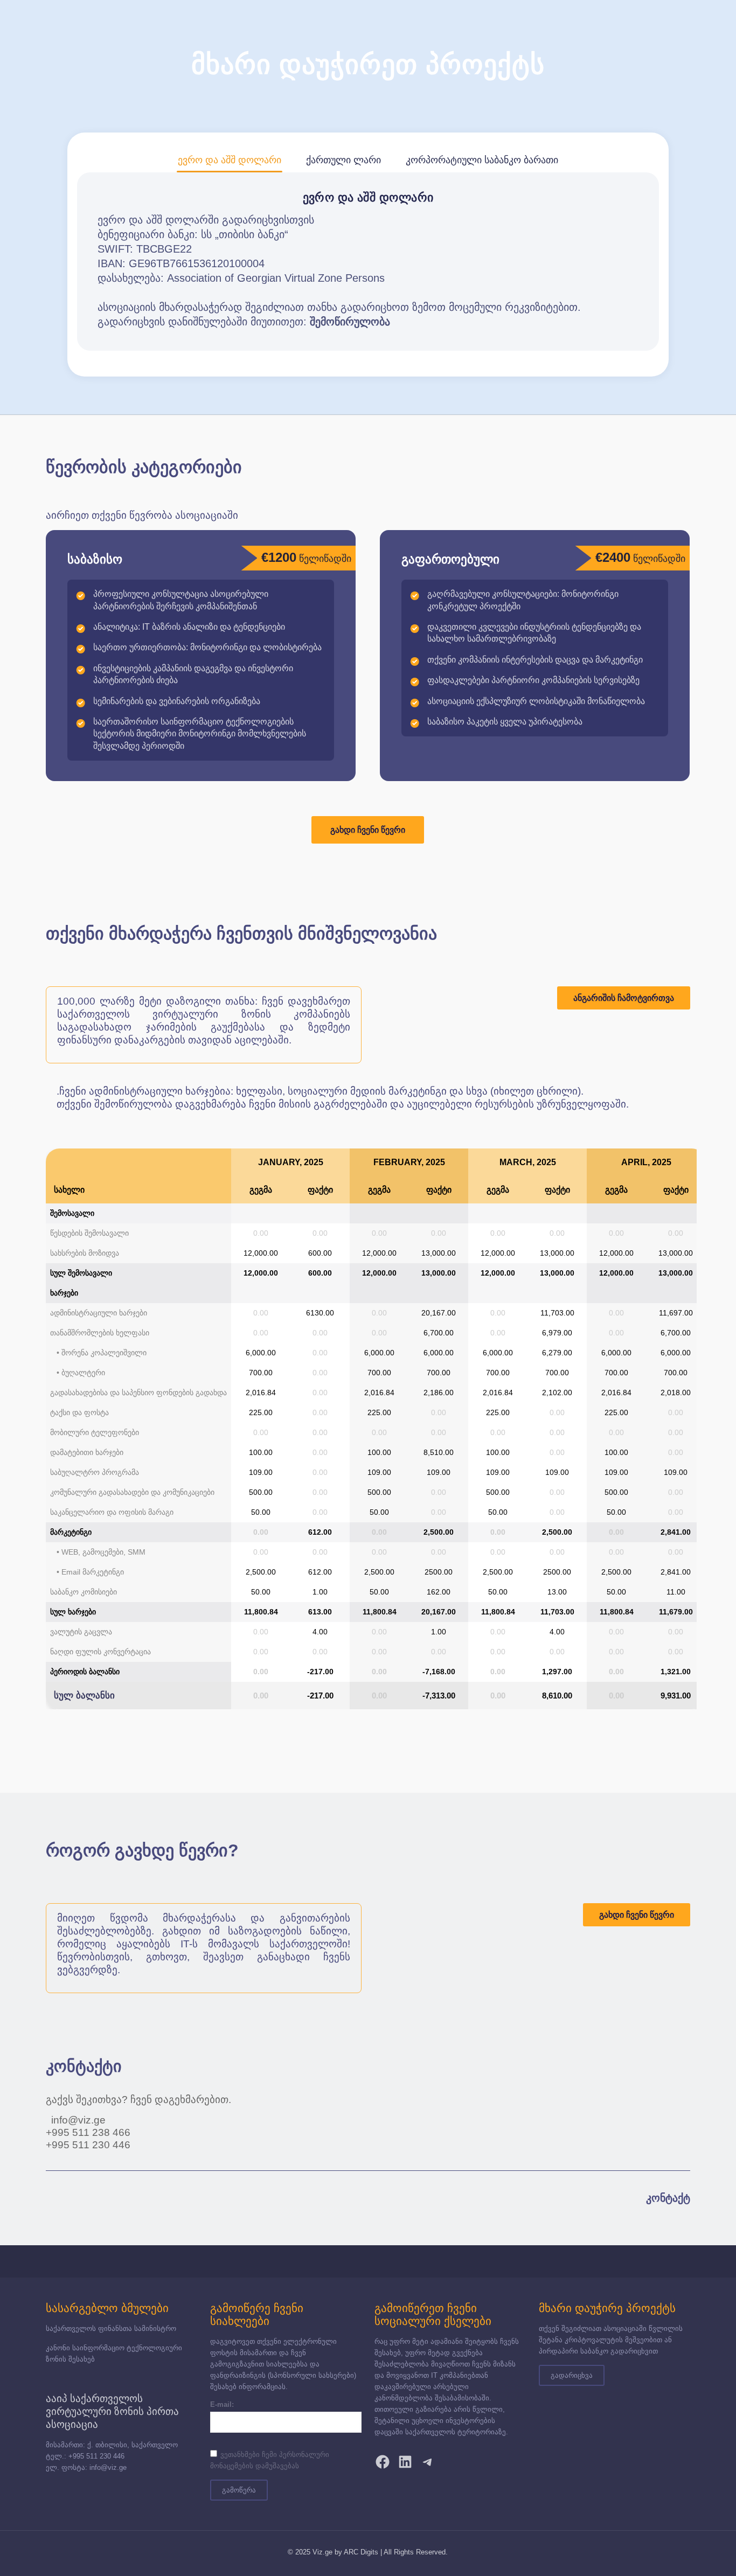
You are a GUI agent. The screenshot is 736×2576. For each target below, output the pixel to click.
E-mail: (222, 2404)
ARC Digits (361, 2552)
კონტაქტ (668, 2198)
